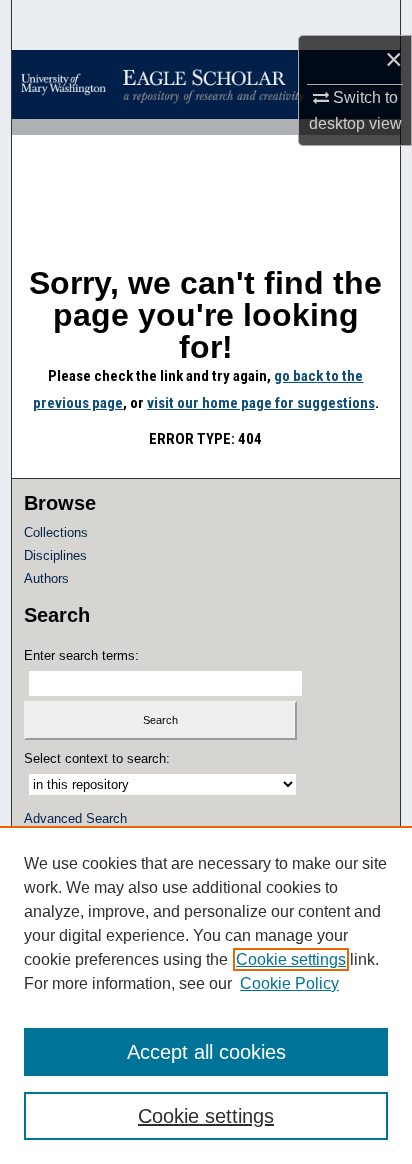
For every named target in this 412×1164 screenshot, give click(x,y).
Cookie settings (291, 959)
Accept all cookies (206, 1052)
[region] (206, 995)
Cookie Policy (289, 983)
